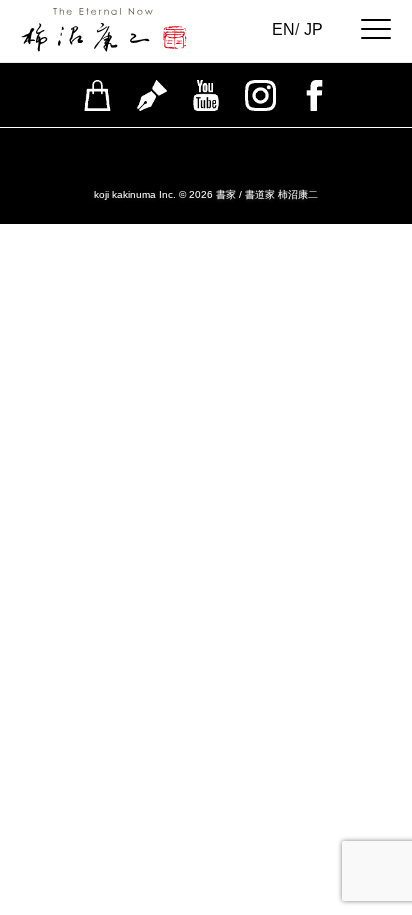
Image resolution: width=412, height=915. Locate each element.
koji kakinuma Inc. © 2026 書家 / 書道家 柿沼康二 (206, 194)
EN (283, 29)
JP (313, 29)
